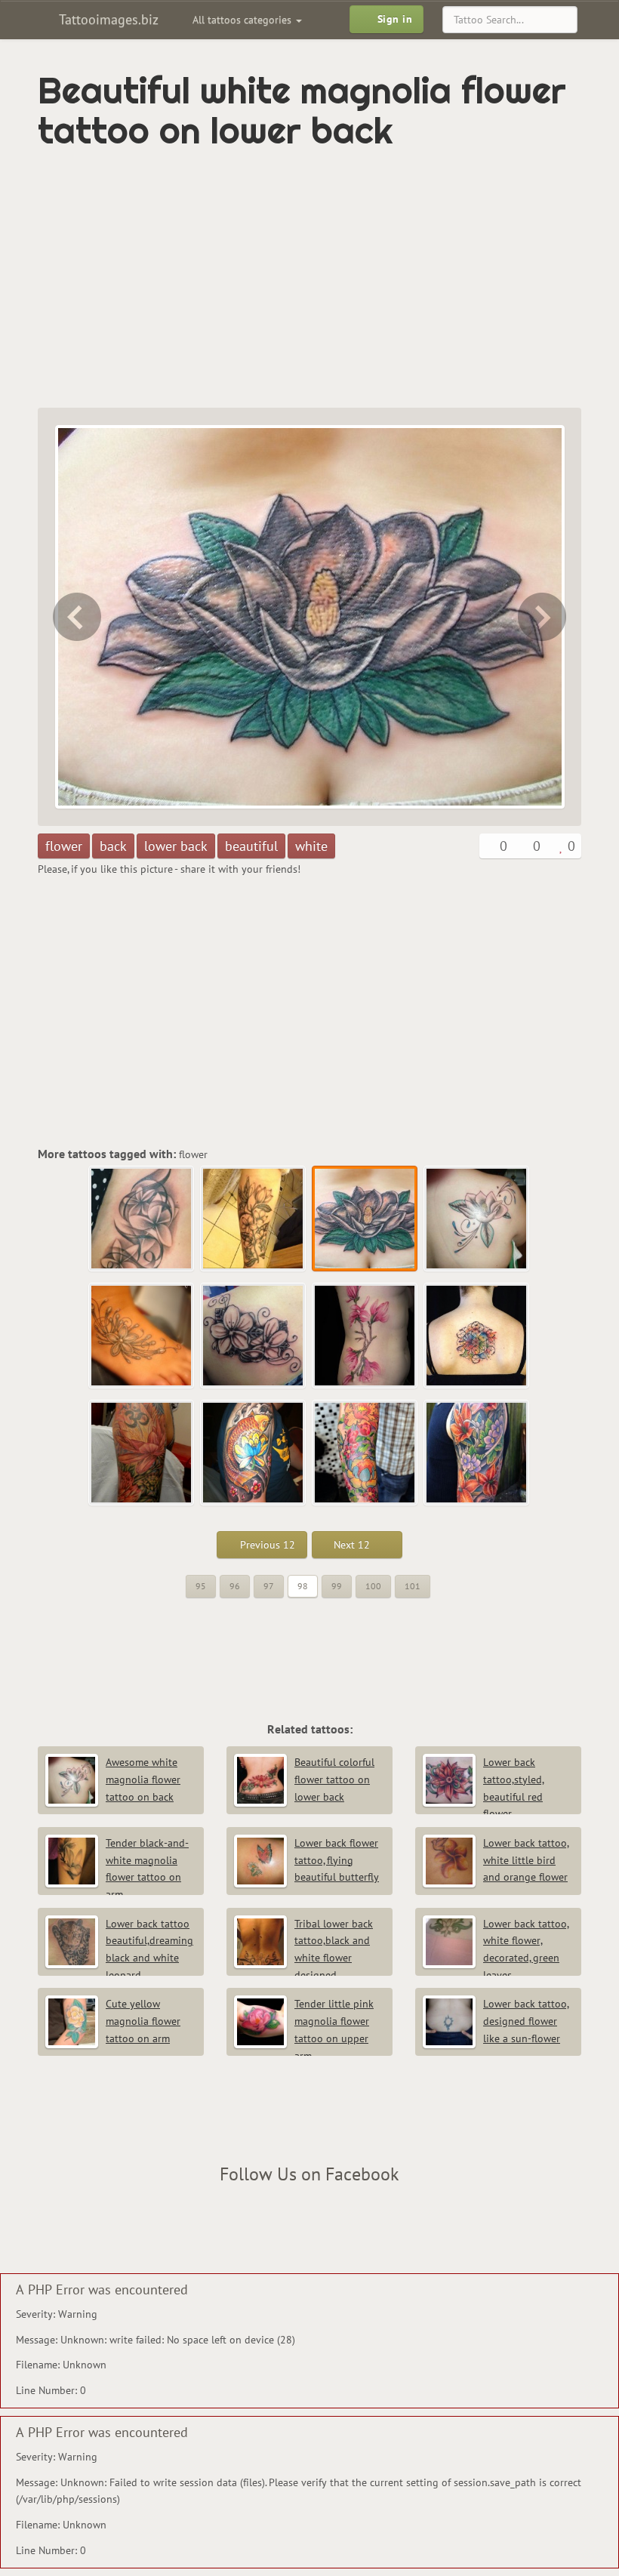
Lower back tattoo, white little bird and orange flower (526, 1860)
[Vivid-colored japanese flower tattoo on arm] (365, 1453)
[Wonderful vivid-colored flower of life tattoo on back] (477, 1336)
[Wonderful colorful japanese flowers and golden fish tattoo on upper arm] (254, 1453)
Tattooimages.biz (107, 19)
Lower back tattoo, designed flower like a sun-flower (526, 2021)
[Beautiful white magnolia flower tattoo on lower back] (365, 1219)
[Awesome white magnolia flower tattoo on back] (544, 617)
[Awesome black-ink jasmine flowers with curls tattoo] (254, 1336)
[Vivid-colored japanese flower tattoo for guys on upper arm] (477, 1453)
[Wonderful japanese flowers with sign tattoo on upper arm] (142, 1453)
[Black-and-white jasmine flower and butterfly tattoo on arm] (75, 617)
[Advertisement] (214, 279)
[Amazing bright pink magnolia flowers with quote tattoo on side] (365, 1336)
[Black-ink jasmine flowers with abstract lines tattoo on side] (142, 1219)
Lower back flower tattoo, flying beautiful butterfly (337, 1860)
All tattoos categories (243, 20)
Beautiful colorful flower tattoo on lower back (334, 1779)
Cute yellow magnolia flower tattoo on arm (143, 2021)
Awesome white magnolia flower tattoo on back (143, 1779)
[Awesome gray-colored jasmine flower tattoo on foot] (142, 1336)
